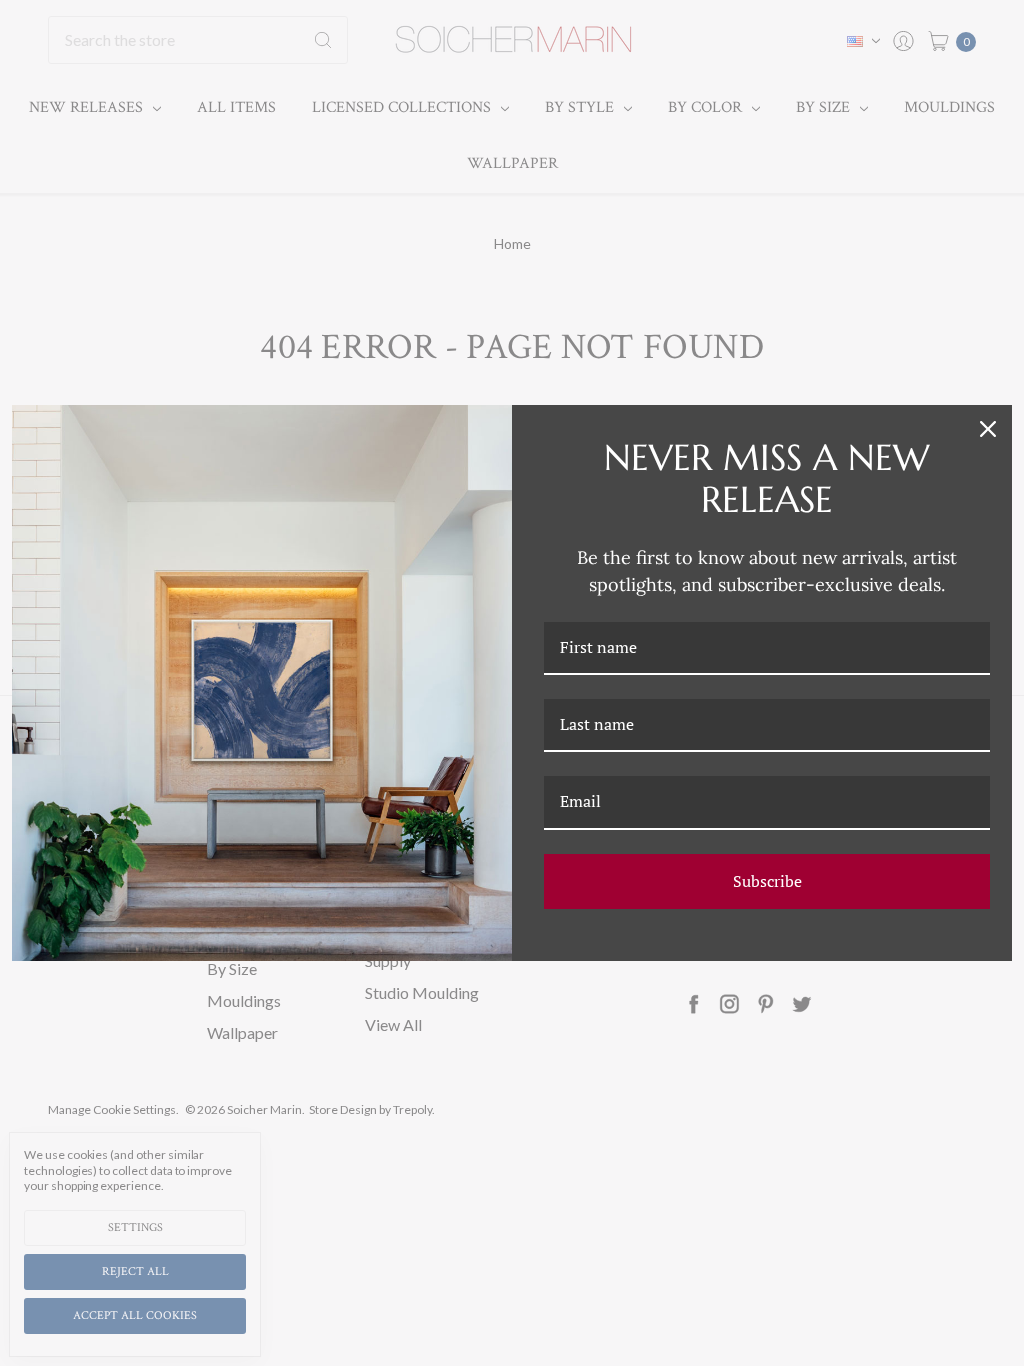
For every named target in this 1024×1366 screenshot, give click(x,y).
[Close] (988, 429)
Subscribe (767, 881)
